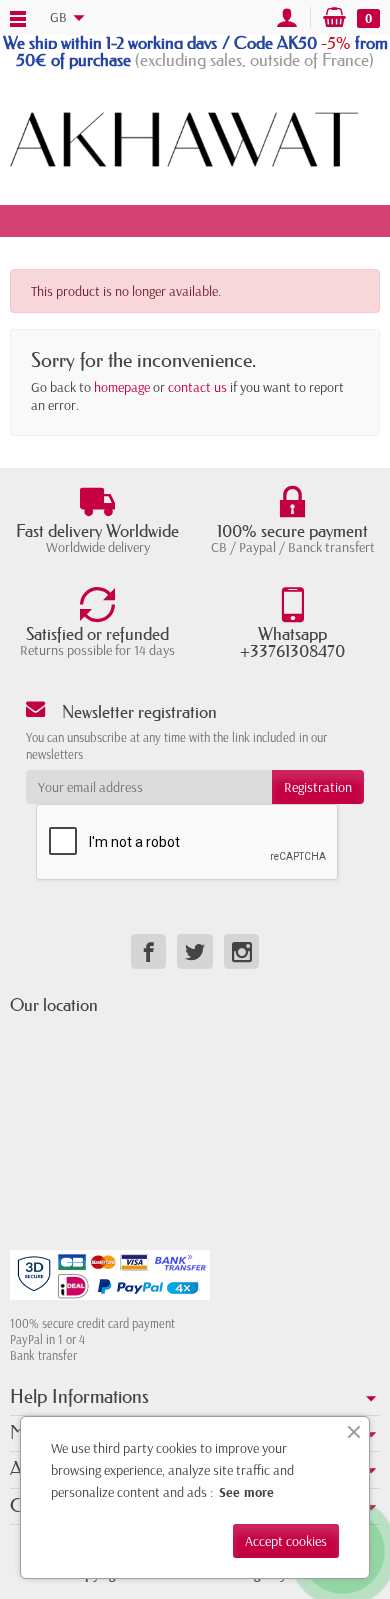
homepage (122, 387)
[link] (148, 951)
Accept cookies (286, 1541)
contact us (197, 387)
